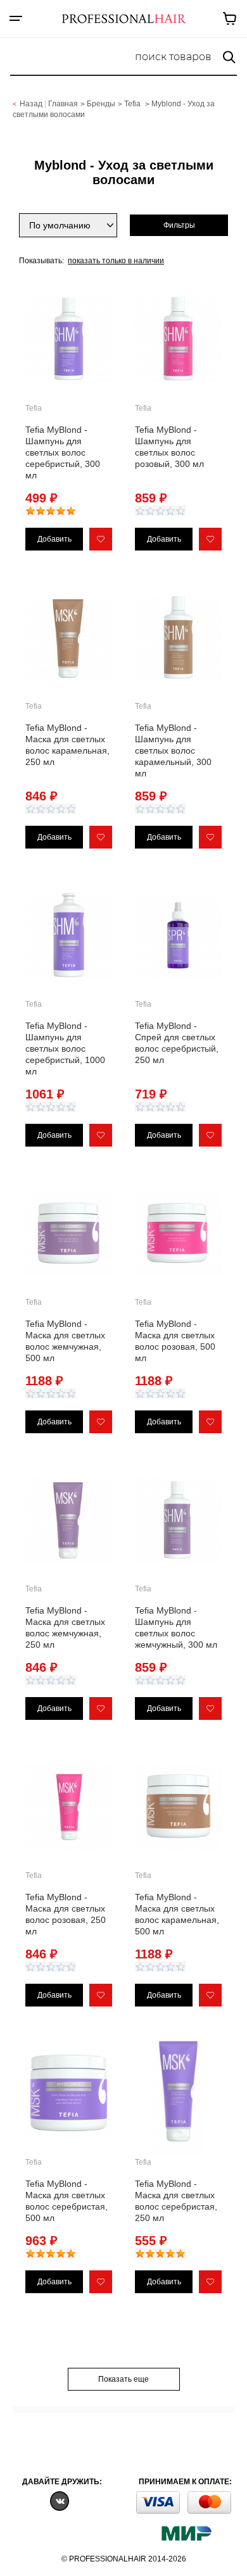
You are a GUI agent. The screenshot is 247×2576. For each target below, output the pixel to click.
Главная (63, 104)
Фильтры (179, 225)
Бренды (101, 104)
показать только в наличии (116, 261)
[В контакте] (60, 2500)
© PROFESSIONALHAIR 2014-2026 (124, 2559)
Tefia (133, 104)
